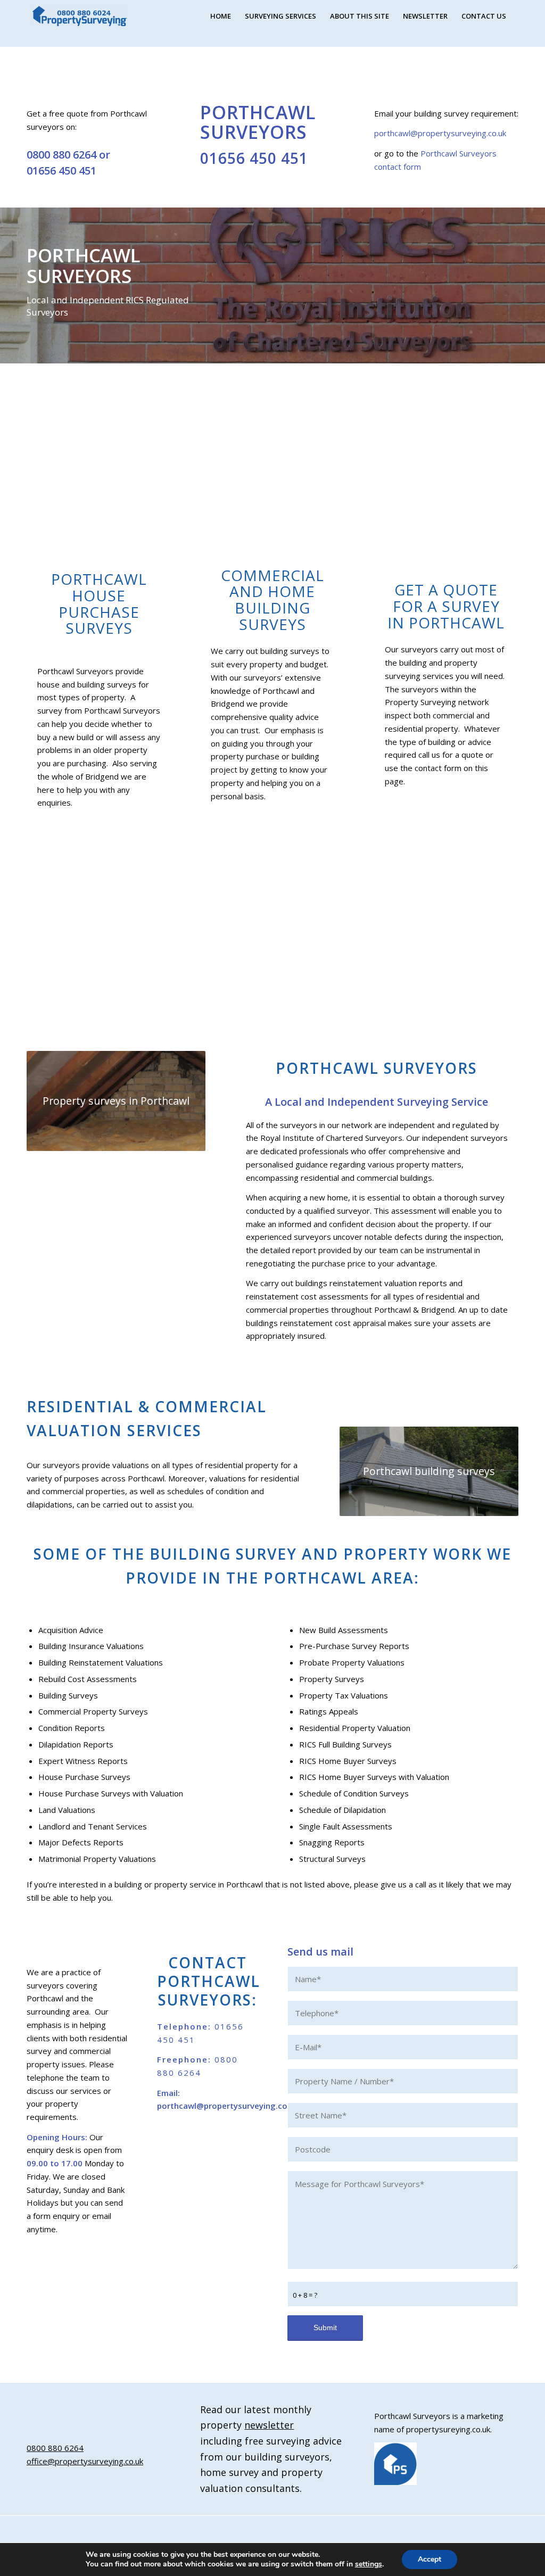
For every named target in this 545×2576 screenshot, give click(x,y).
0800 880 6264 (61, 155)
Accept (430, 2559)
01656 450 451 (61, 171)
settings (369, 2564)
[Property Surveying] (80, 16)
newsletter (269, 2425)
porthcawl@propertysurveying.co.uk (440, 133)
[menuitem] (221, 16)
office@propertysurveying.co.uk (85, 2461)
